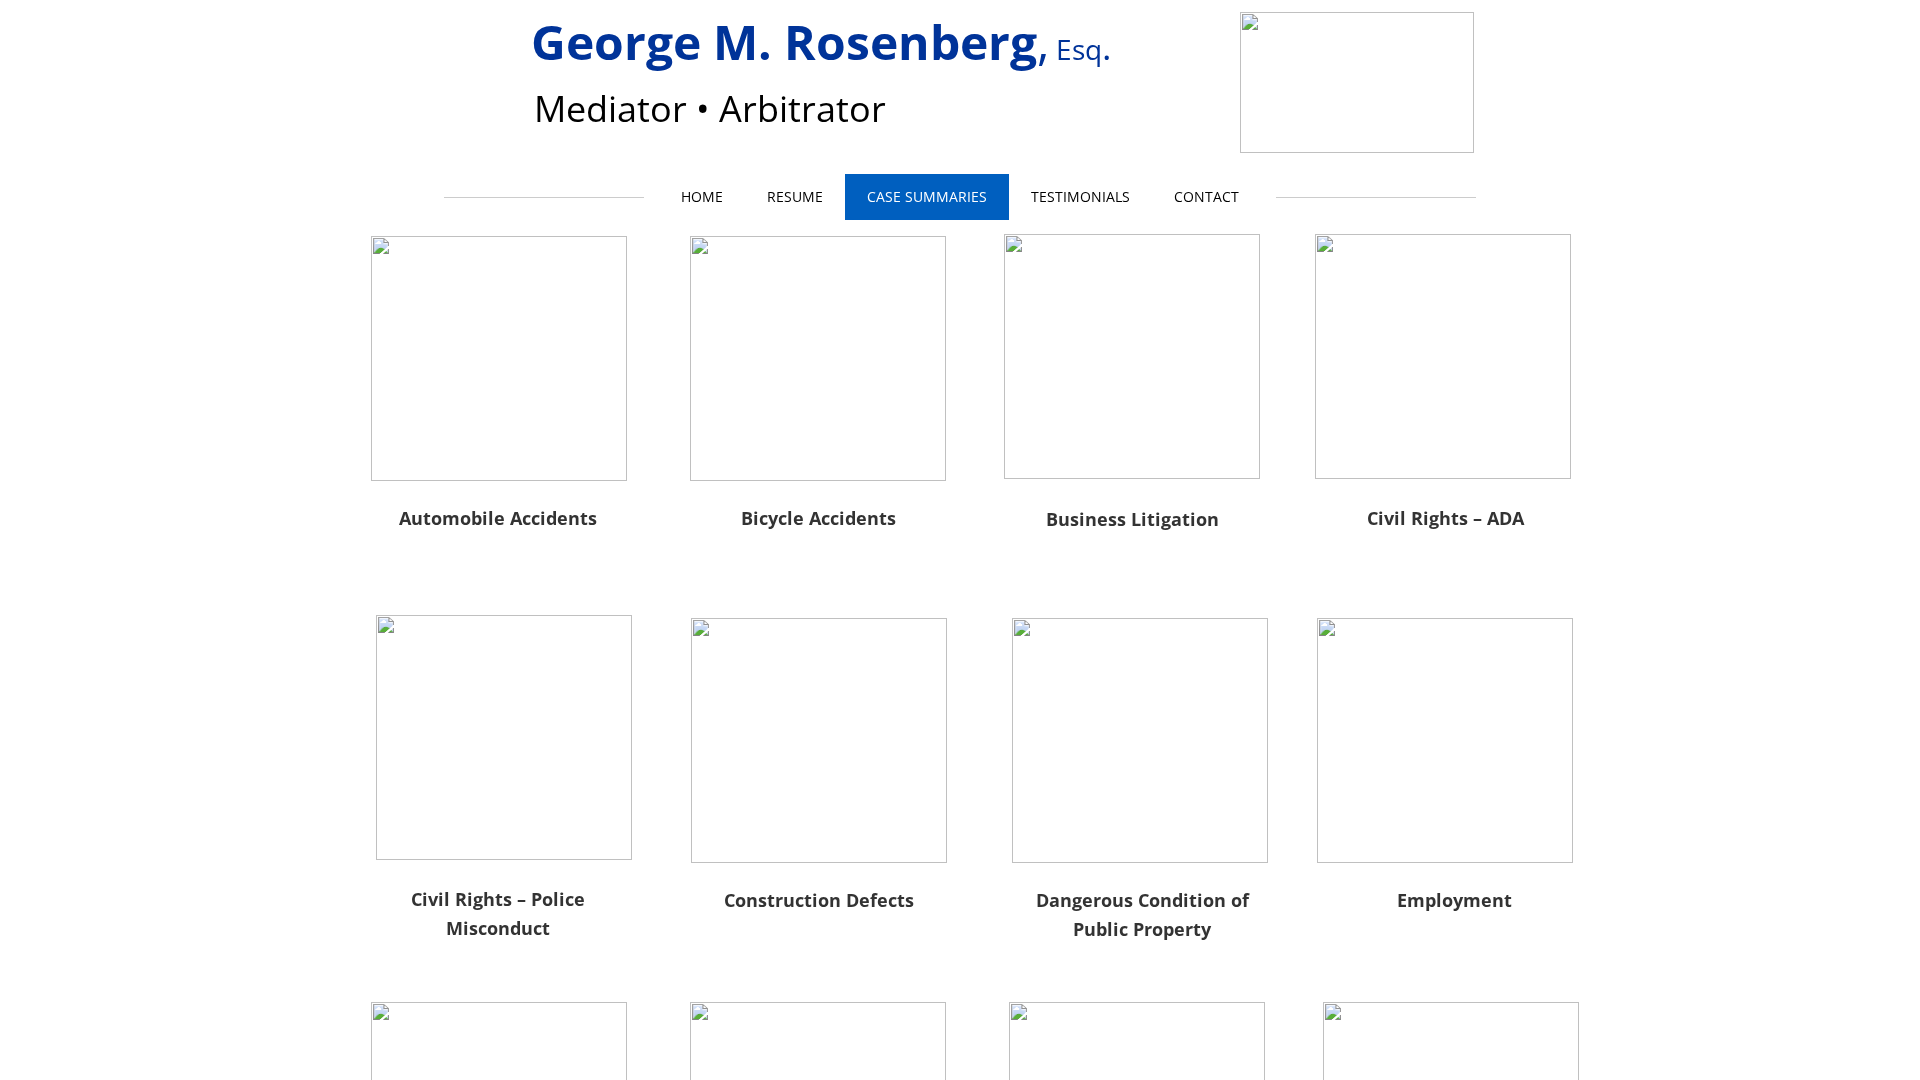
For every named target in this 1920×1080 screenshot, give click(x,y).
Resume (795, 196)
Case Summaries (927, 196)
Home (702, 196)
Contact (1206, 196)
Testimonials (1080, 196)
